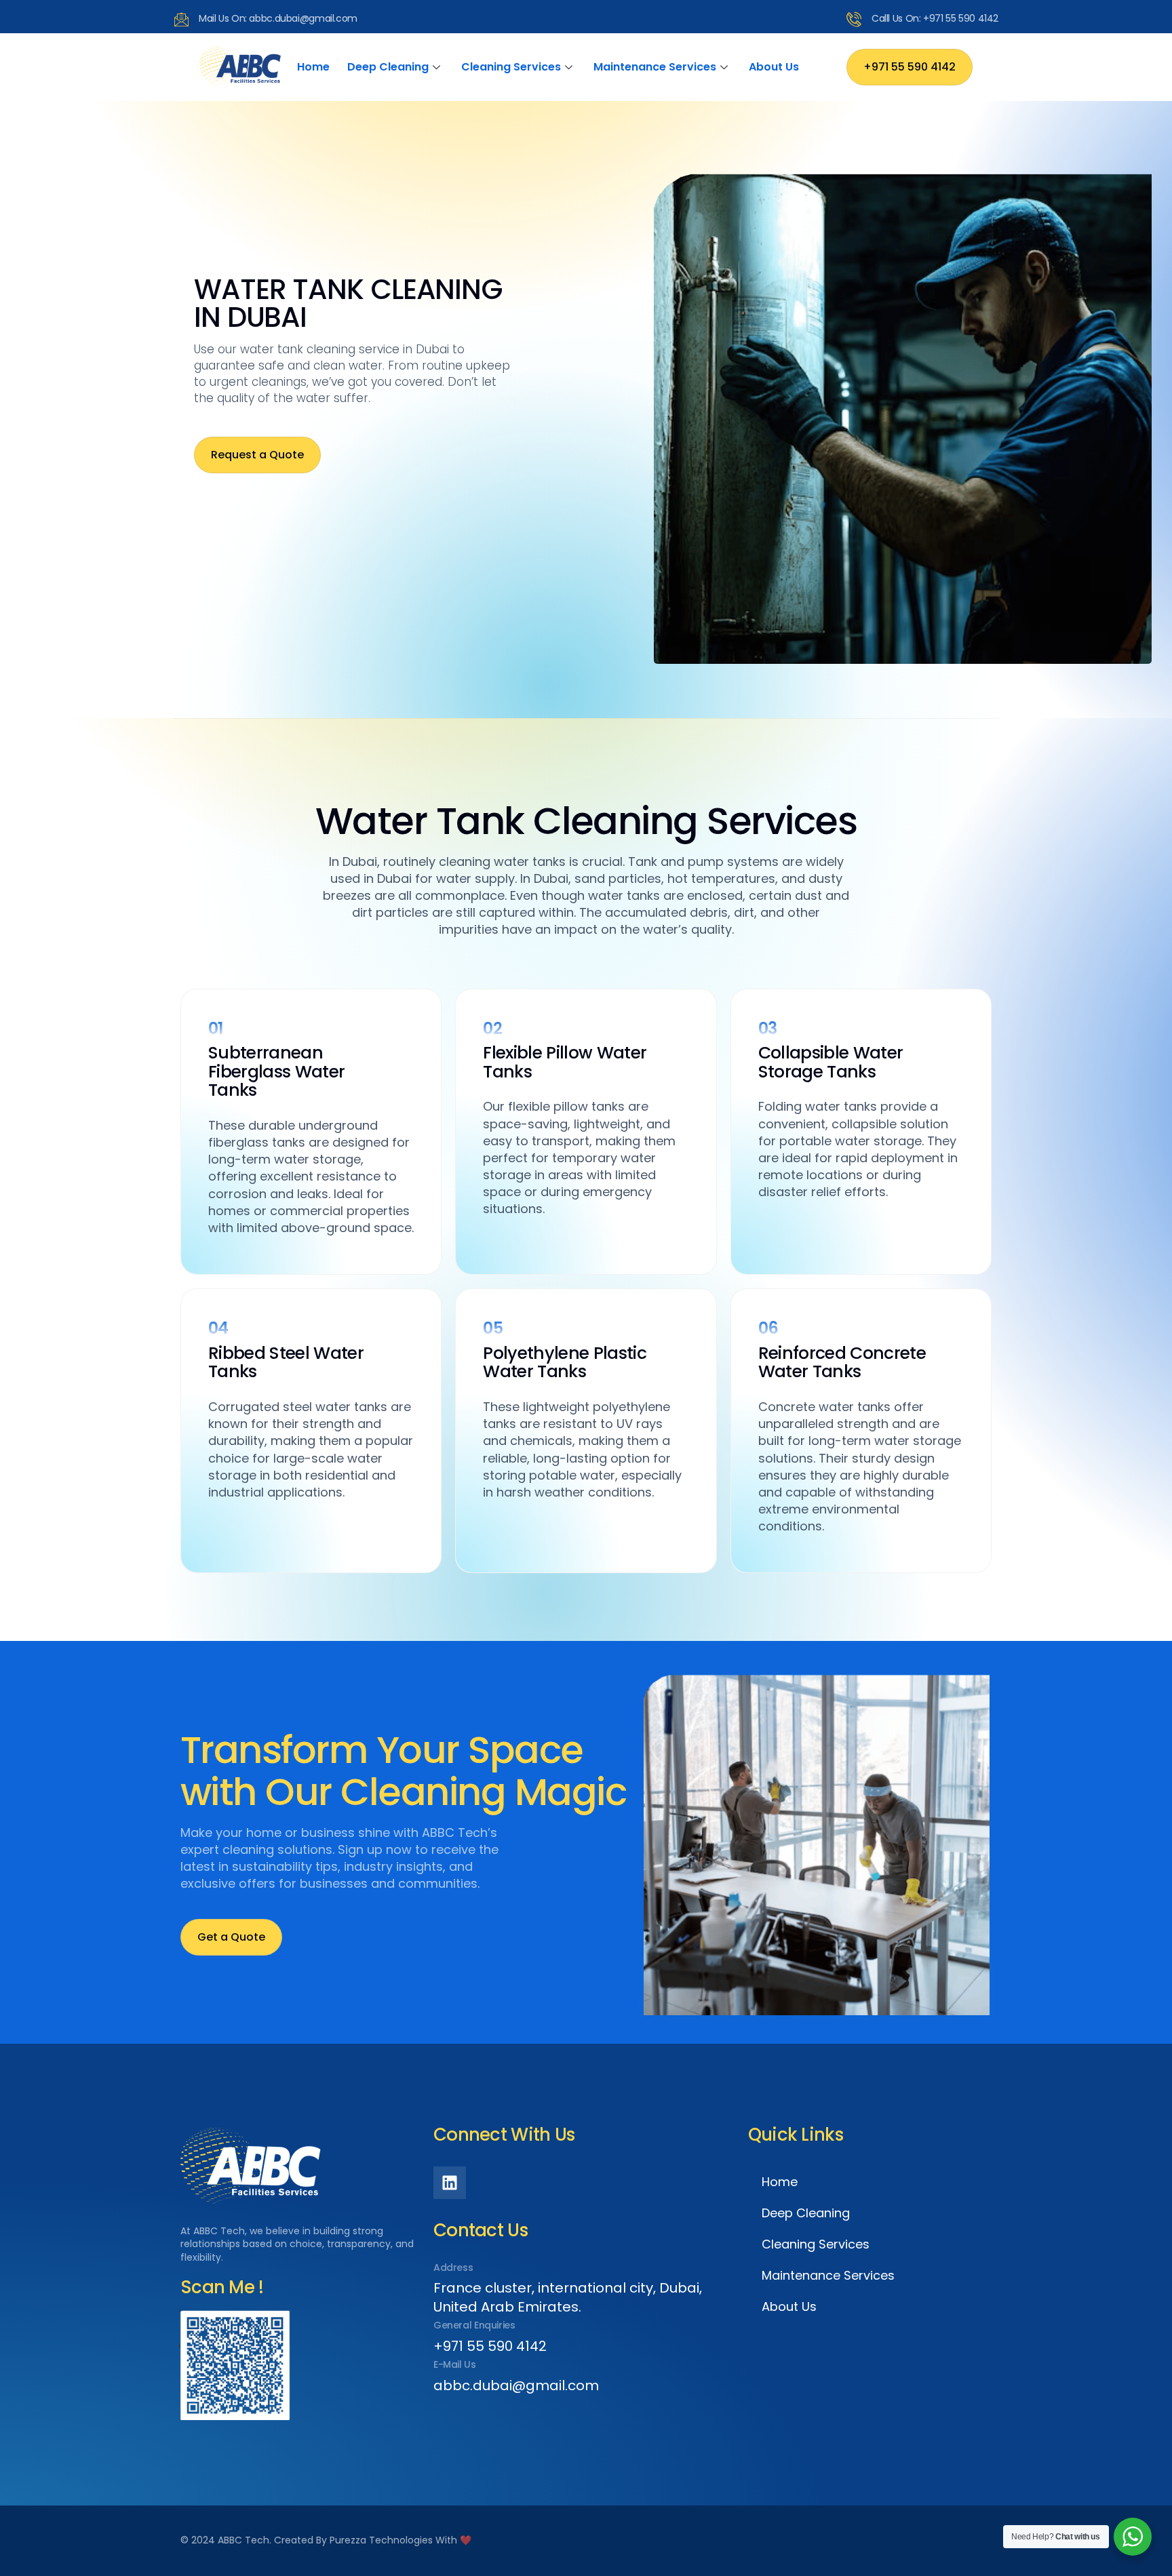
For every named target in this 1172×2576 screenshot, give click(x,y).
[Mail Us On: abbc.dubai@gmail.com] (181, 19)
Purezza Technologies (381, 2540)
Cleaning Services (511, 67)
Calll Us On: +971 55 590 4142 (935, 18)
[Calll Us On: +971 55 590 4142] (854, 19)
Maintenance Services (655, 67)
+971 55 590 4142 (490, 2346)
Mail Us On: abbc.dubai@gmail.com (278, 18)
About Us (774, 67)
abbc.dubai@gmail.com (516, 2385)
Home (313, 67)
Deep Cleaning (388, 67)
